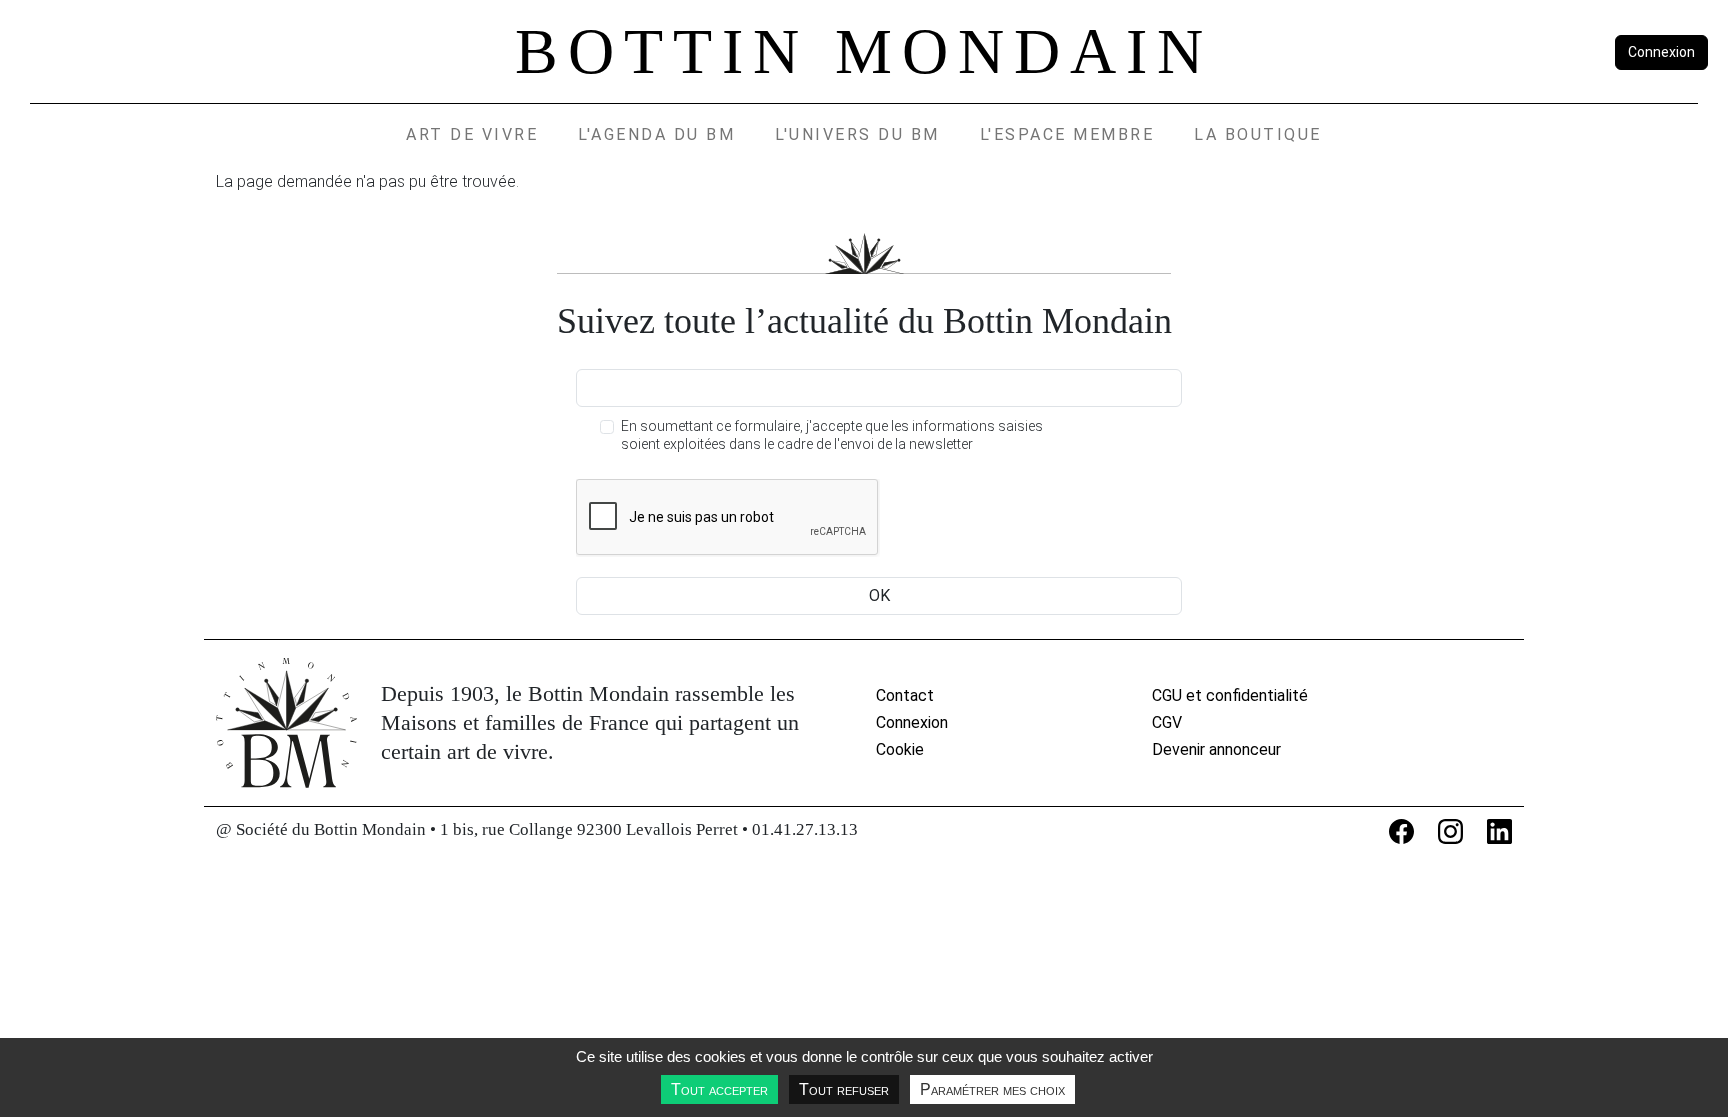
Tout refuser (844, 1089)
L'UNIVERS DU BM (857, 134)
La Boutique (1258, 134)
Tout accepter (719, 1089)
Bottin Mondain (864, 51)
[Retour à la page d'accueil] (286, 723)
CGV (1167, 722)
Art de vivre (472, 134)
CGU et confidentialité (1230, 695)
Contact (905, 695)
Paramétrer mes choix (992, 1089)
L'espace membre (1067, 134)
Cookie (900, 749)
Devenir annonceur (1216, 749)
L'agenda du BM (656, 134)
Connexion (1661, 52)
